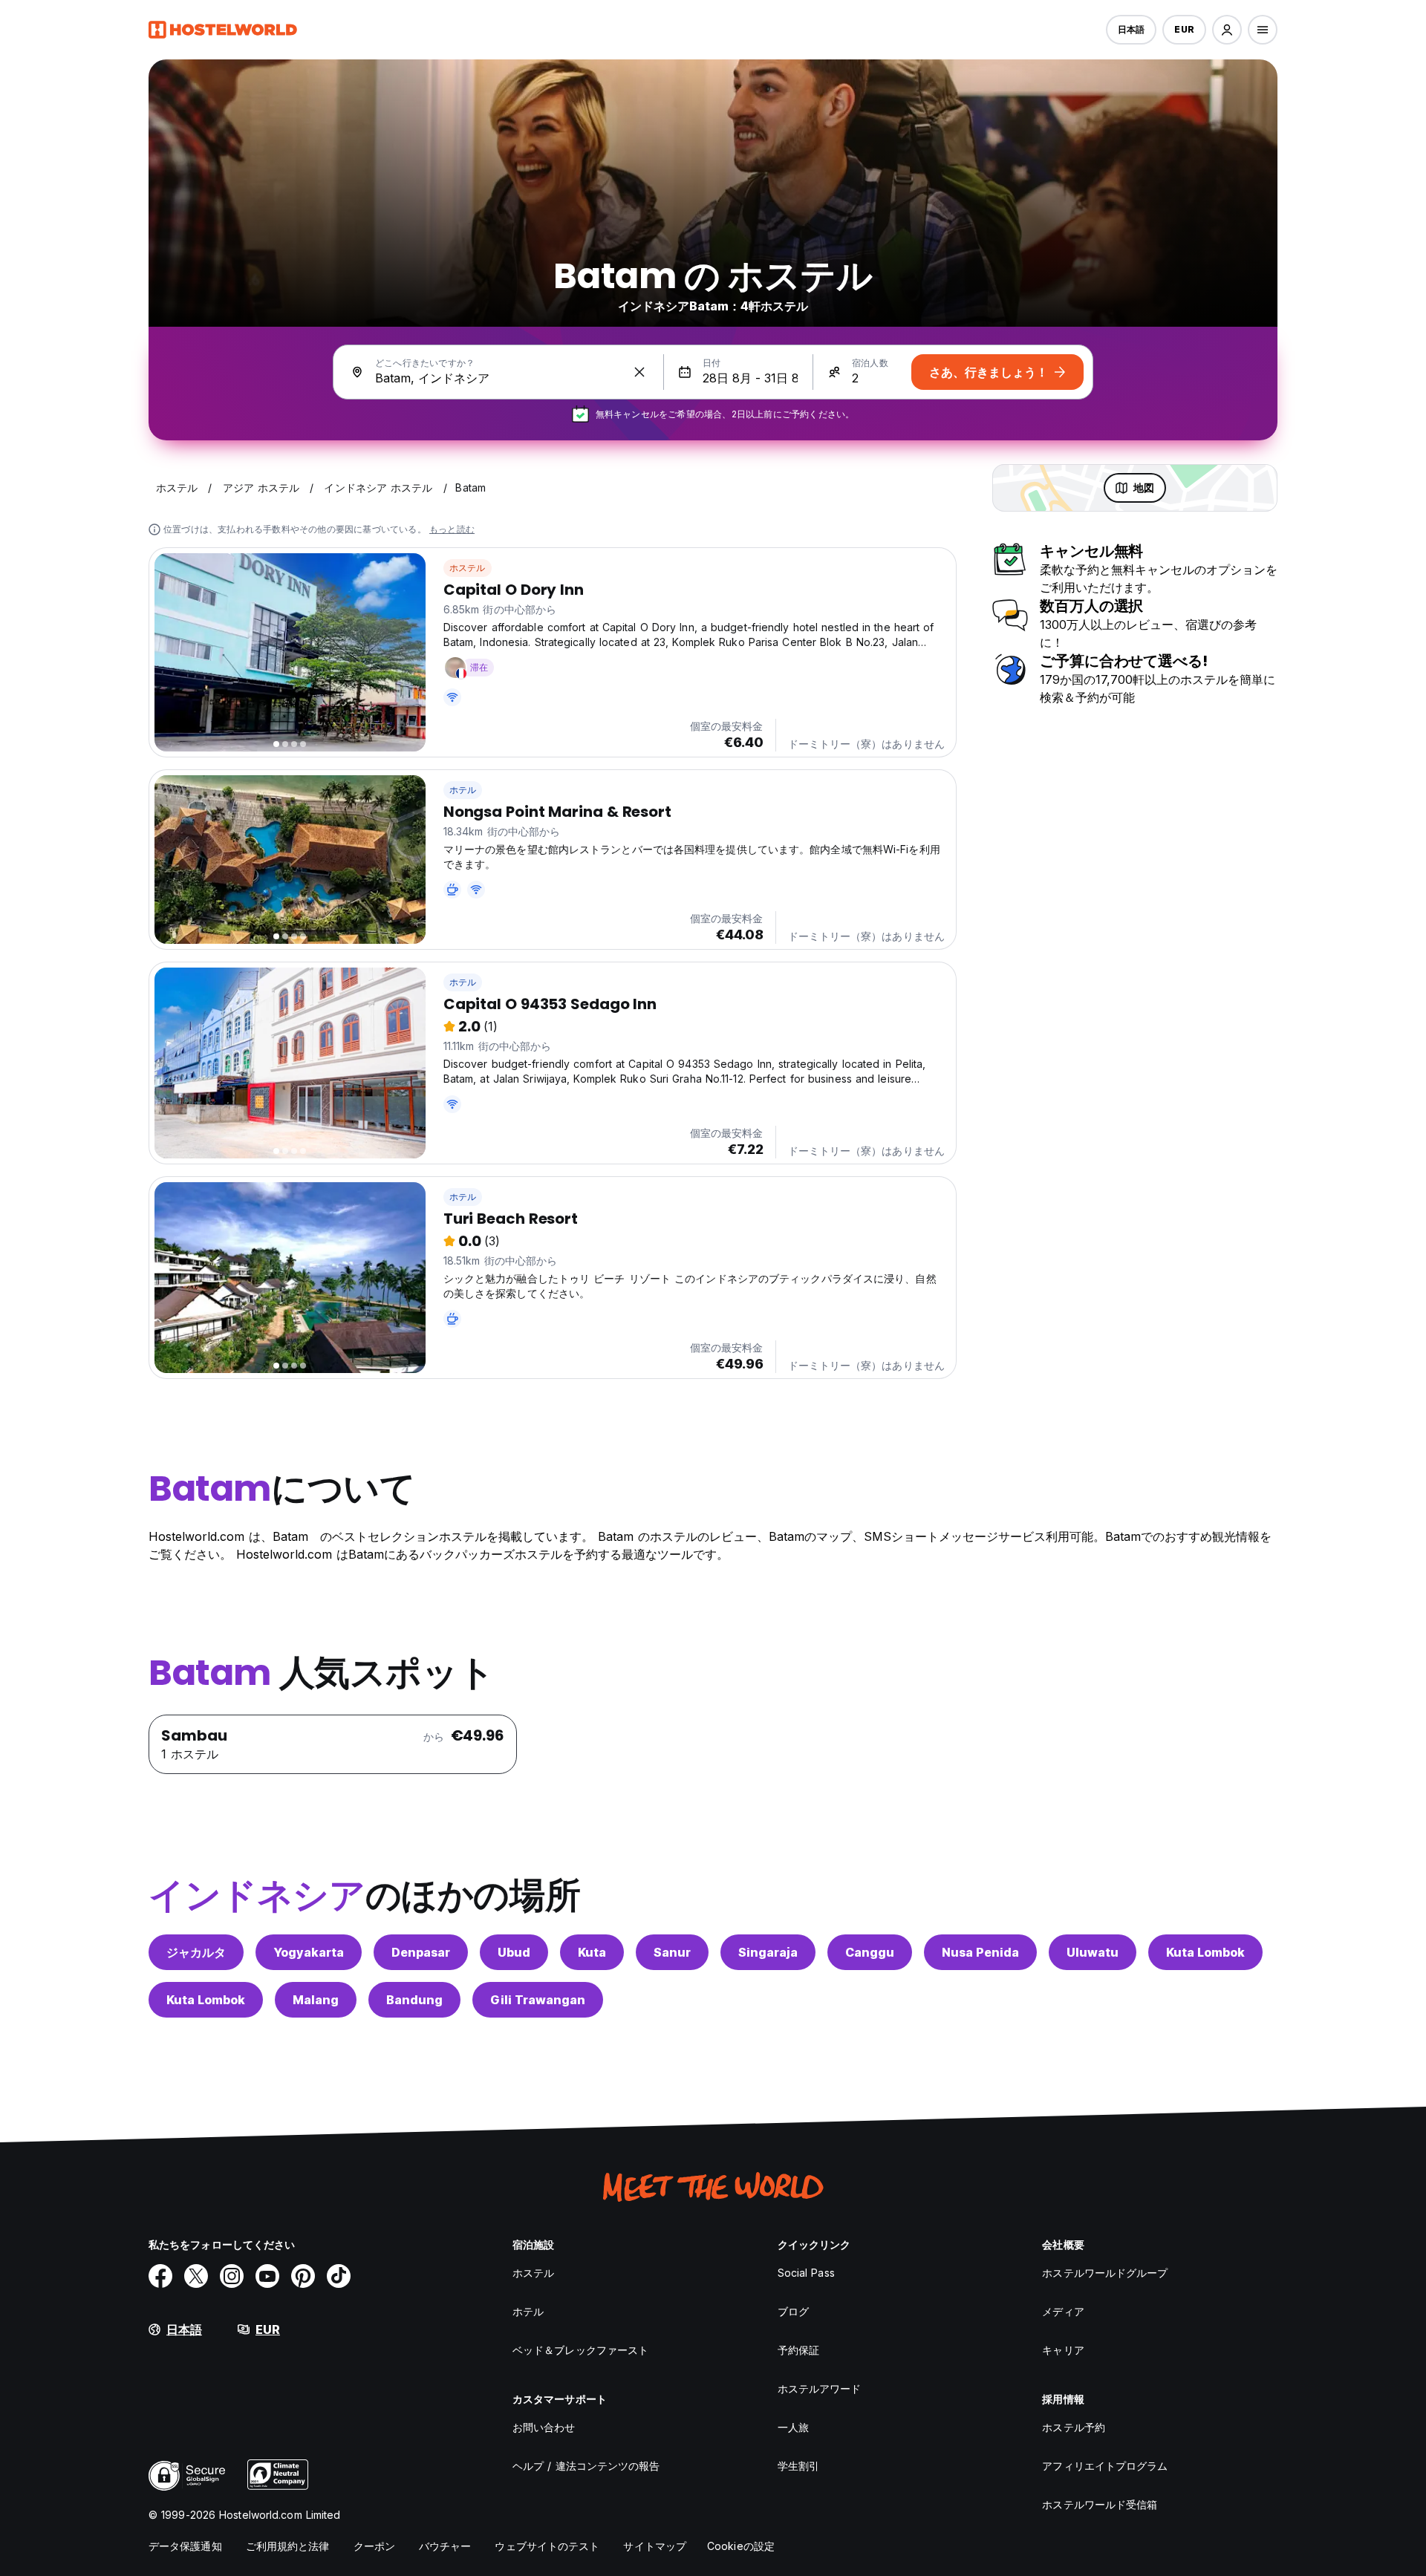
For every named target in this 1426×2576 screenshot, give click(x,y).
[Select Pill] (1227, 30)
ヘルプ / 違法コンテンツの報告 (586, 2466)
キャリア (1063, 2350)
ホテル (463, 790)
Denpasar (421, 1952)
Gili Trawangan (538, 2000)
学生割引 (798, 2466)
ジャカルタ (196, 1952)
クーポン (374, 2546)
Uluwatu (1093, 1952)
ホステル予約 (1074, 2427)
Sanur (672, 1952)
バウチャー (445, 2546)
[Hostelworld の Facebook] (160, 2276)
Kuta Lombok (1205, 1952)
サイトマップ (655, 2546)
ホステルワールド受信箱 (1100, 2504)
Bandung (414, 2000)
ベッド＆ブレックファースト (580, 2350)
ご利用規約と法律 (288, 2546)
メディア (1063, 2311)
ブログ (793, 2311)
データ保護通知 (185, 2546)
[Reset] (639, 372)
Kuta (592, 1952)
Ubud (514, 1952)
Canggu (870, 1952)
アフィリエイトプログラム (1105, 2466)
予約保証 (798, 2350)
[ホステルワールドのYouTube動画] (267, 2276)
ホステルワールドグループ (1105, 2273)
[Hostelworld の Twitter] (196, 2276)
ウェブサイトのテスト (547, 2546)
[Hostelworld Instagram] (232, 2276)
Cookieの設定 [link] (741, 2546)
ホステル (468, 568)
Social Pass (806, 2273)
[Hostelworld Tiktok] (339, 2276)
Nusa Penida (980, 1952)
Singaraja (768, 1952)
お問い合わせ (544, 2427)
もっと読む (452, 529)
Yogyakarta (309, 1952)
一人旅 (793, 2427)
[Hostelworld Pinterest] (303, 2276)
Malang (316, 2000)
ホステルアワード (820, 2388)
